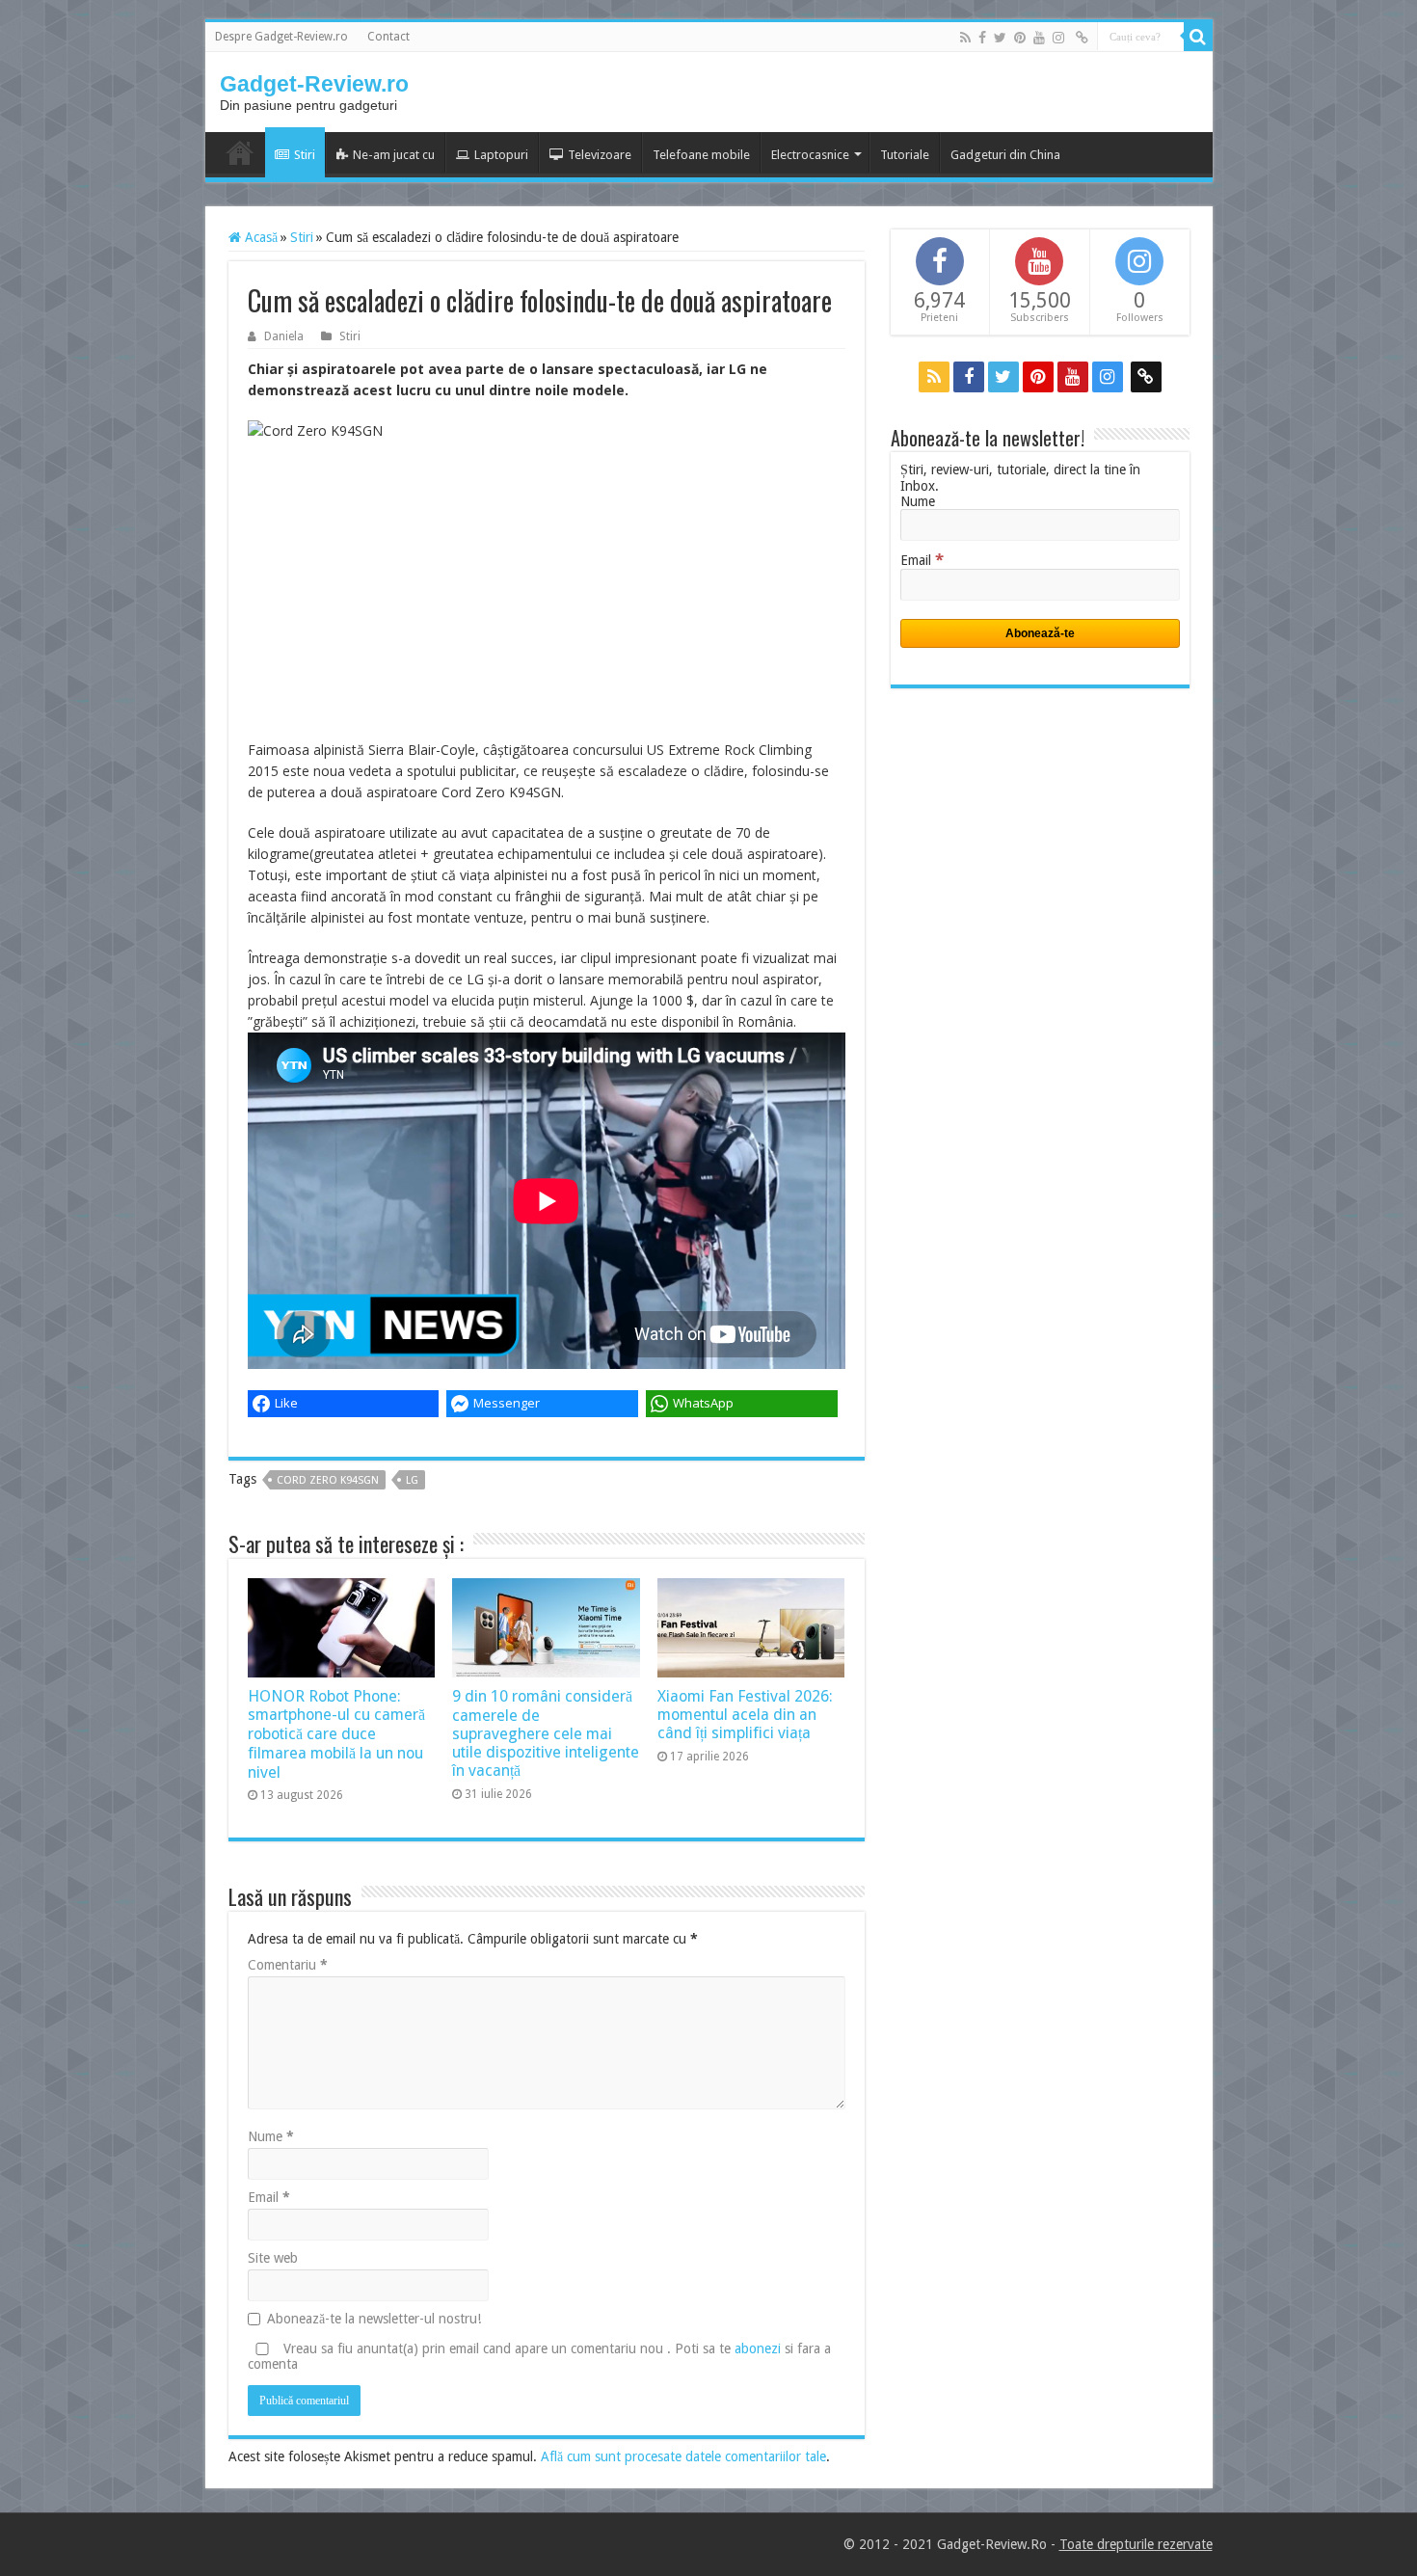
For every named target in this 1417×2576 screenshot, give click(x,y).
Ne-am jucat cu (394, 155)
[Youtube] (1039, 38)
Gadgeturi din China (1005, 155)
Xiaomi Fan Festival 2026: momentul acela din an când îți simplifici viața (745, 1715)
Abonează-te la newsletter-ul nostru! (374, 2319)
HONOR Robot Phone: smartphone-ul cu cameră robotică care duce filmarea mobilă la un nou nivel (336, 1734)
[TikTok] (1082, 38)
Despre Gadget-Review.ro (281, 37)
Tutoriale (905, 155)
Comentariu (288, 1965)
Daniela (284, 336)
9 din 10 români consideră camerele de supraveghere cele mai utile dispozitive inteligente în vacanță (546, 1733)
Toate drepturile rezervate (1136, 2544)
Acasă (259, 237)
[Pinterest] (1020, 38)
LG (412, 1480)
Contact (388, 37)
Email (269, 2197)
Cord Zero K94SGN (328, 1480)
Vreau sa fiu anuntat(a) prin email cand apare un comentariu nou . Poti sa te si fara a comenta (539, 2356)
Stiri (305, 155)
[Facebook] (982, 38)
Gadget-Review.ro (314, 84)
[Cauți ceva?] (1198, 37)
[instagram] (1058, 38)
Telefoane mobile (701, 155)
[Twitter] (1000, 38)
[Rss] (965, 38)
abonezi (758, 2348)
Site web (273, 2258)
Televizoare (600, 155)
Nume (271, 2136)
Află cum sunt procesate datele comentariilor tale (683, 2456)
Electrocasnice (810, 155)
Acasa (240, 152)
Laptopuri (501, 155)
